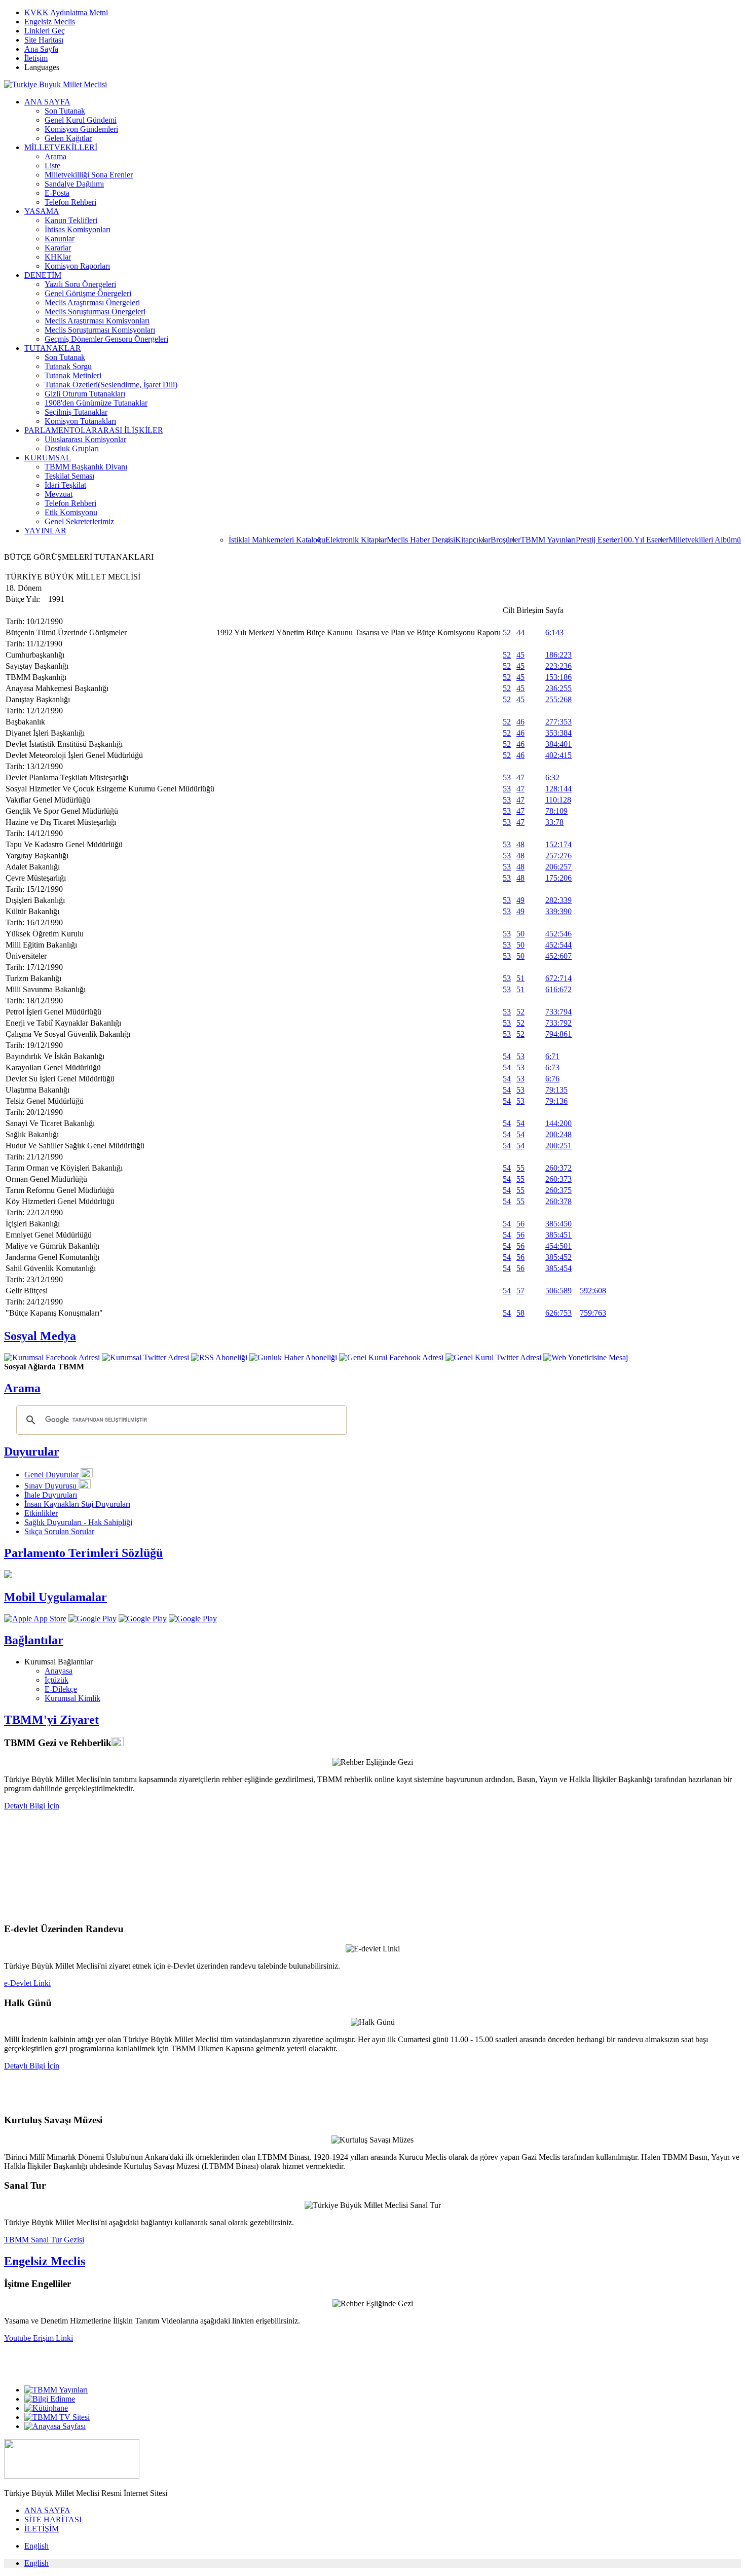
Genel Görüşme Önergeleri (88, 293)
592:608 (593, 1291)
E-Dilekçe (61, 1689)
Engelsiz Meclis (50, 22)
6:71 (552, 1056)
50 (520, 934)
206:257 (558, 867)
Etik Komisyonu (71, 512)
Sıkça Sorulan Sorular (59, 1531)
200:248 (558, 1134)
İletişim (36, 58)
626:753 (558, 1313)
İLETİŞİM (42, 2529)
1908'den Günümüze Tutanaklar (96, 403)
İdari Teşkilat (65, 485)
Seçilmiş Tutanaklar (76, 412)
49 (520, 900)
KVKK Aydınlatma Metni (66, 12)
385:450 (558, 1224)
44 (520, 632)
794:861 (558, 1034)
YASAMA (42, 211)
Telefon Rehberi (70, 202)
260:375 (558, 1190)
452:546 (558, 934)
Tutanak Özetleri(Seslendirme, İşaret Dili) (111, 385)
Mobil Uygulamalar (55, 1597)
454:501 (558, 1246)
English (36, 2546)
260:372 (558, 1168)
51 (520, 978)
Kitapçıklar (473, 540)
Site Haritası (44, 40)
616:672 (558, 989)
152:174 (558, 844)
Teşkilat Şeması (69, 476)
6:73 (552, 1067)
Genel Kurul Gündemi (81, 120)
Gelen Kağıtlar (68, 138)
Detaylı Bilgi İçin (32, 1806)
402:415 (558, 755)
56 (520, 1224)
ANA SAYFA (47, 102)
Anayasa (59, 1671)
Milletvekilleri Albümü (705, 540)
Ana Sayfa (41, 49)
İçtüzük (57, 1680)
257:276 (558, 856)
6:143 (554, 632)
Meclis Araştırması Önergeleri (92, 302)
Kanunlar (60, 239)
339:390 (558, 911)
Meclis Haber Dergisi (421, 540)
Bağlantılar (34, 1640)
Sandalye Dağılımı (74, 184)
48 (520, 844)
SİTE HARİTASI (53, 2519)
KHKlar (58, 257)
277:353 (558, 722)
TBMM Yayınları (548, 540)
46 (520, 722)
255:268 (558, 699)
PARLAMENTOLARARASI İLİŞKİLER (94, 430)
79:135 (556, 1090)
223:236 (558, 666)
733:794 (558, 1012)
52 (507, 632)
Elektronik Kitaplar (356, 540)
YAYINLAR (45, 531)
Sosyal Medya (40, 1336)
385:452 (558, 1257)
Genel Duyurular (52, 1475)
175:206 (558, 878)
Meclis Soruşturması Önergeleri (95, 312)
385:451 (558, 1235)
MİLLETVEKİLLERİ (61, 147)
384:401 (558, 744)
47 (520, 777)
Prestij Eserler (598, 540)
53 (507, 777)
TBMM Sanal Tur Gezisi (44, 2240)
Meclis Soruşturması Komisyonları (100, 330)
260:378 (558, 1201)
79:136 (556, 1101)
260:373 (558, 1179)
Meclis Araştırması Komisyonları (97, 321)
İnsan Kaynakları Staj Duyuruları (77, 1504)
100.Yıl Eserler (644, 540)
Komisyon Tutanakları (80, 421)
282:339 (558, 900)
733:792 (558, 1023)
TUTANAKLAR (53, 348)
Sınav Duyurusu (51, 1486)
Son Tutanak (65, 111)
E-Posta (57, 193)
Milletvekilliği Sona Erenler (89, 175)
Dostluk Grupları (72, 448)
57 (520, 1291)
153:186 (558, 677)
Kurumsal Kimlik (72, 1698)
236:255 (558, 688)
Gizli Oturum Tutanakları (85, 394)
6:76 (552, 1079)
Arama (55, 156)
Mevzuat (59, 494)
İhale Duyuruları (51, 1495)
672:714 (558, 978)
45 (520, 655)
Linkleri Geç (45, 31)
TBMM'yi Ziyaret (51, 1720)
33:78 (554, 822)
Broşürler (506, 540)
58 (520, 1313)
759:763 (593, 1313)
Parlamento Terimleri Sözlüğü (83, 1553)
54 (507, 1056)
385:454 (558, 1268)
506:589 (558, 1291)
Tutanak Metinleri (73, 375)
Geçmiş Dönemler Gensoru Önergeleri (106, 339)
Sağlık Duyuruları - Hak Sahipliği (78, 1522)
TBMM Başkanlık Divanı (86, 467)
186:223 (558, 655)
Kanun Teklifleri (71, 220)
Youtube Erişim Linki (39, 2338)
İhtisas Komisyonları (78, 229)
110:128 (558, 800)
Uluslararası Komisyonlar (85, 439)
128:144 (558, 789)
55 (520, 1168)
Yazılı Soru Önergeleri (80, 284)
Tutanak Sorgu (68, 366)
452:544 (558, 945)
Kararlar (58, 248)
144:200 (558, 1123)
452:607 (558, 956)
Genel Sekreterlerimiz (79, 521)
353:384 (558, 733)
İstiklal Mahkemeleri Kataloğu (277, 540)
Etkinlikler (41, 1513)
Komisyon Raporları (77, 266)
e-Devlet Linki (27, 1983)
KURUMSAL (48, 458)
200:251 (558, 1146)
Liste (52, 166)
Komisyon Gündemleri (81, 129)
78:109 (556, 811)
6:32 (552, 777)
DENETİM (43, 275)
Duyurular (32, 1452)
